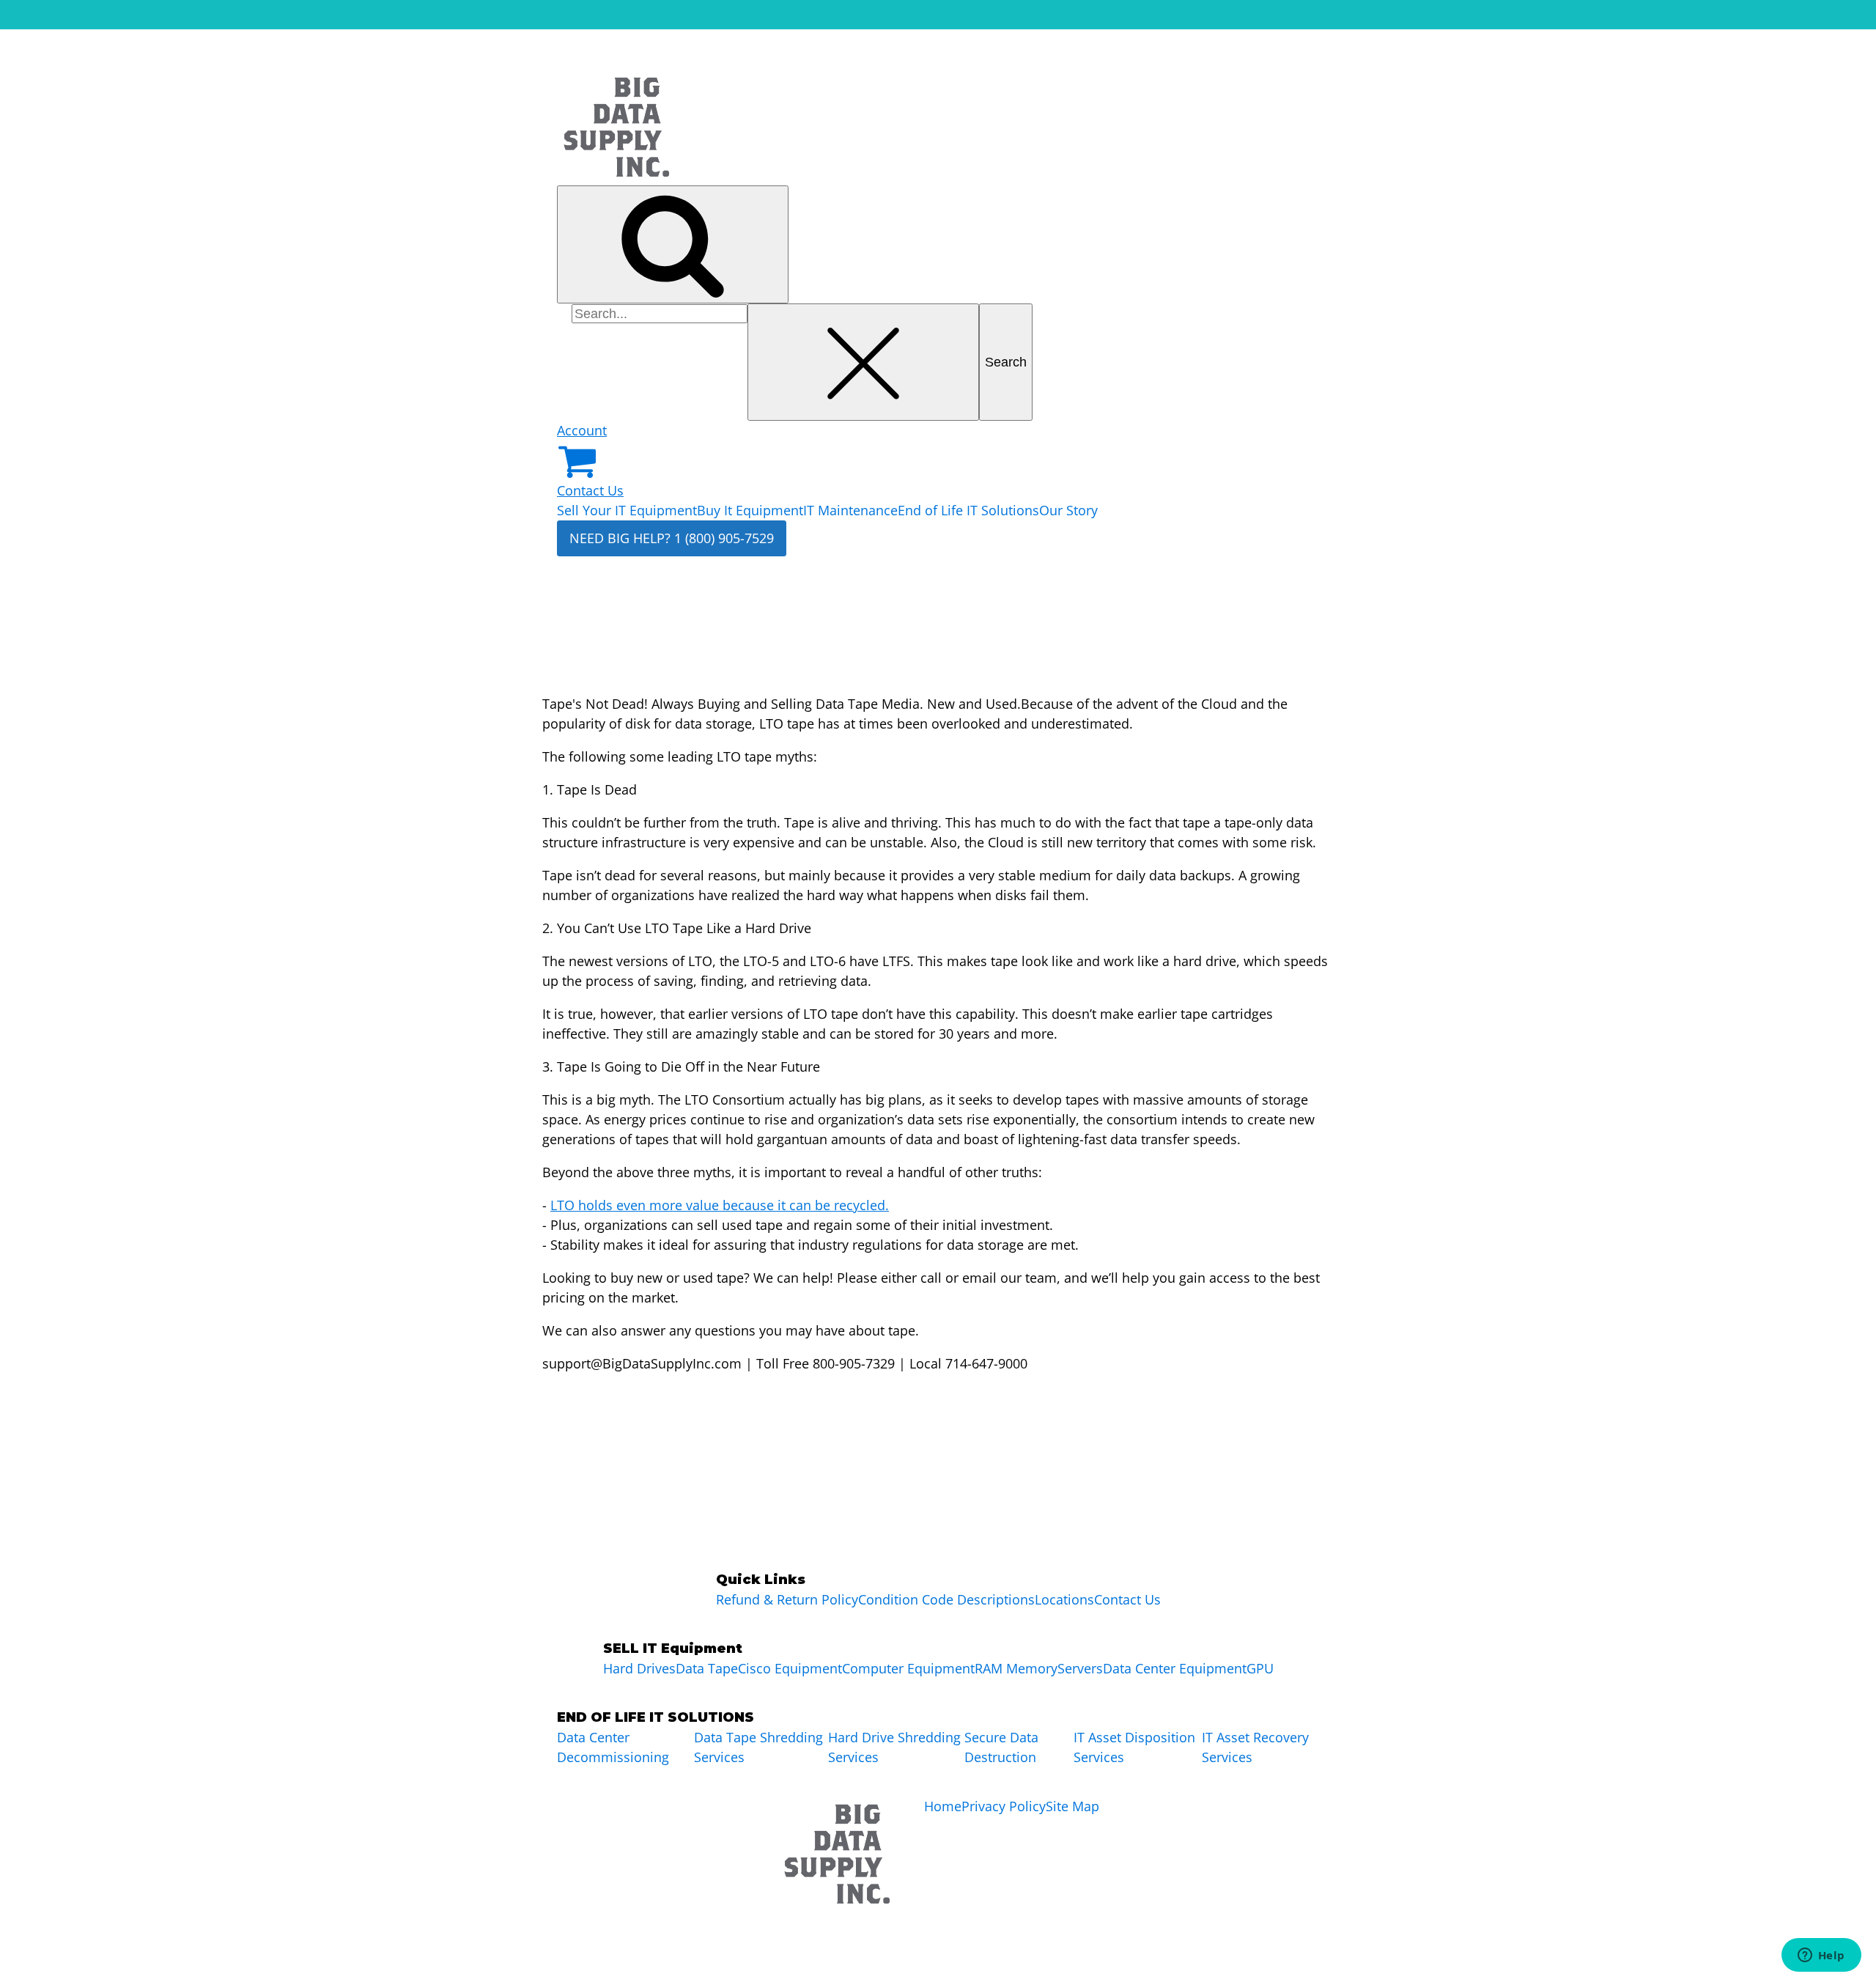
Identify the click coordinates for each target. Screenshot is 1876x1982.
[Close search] (863, 362)
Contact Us (590, 490)
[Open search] (673, 244)
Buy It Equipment (750, 510)
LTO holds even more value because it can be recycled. (720, 1205)
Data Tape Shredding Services (758, 1747)
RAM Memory (1016, 1668)
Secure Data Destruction (1001, 1747)
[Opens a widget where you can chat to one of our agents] (1821, 1956)
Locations (1064, 1599)
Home (943, 1806)
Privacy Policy (1004, 1806)
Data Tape (707, 1668)
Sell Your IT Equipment (627, 510)
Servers (1080, 1668)
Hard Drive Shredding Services (894, 1747)
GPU (1260, 1668)
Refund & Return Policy (787, 1599)
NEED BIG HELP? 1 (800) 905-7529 (672, 538)
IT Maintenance (850, 510)
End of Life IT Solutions (968, 510)
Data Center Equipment (1175, 1668)
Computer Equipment (908, 1668)
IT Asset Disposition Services (1134, 1747)
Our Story (1068, 510)
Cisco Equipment (790, 1668)
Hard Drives (639, 1668)
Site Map (1072, 1806)
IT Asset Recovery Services (1255, 1747)
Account (582, 430)
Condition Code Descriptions (946, 1599)
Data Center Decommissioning (613, 1747)
